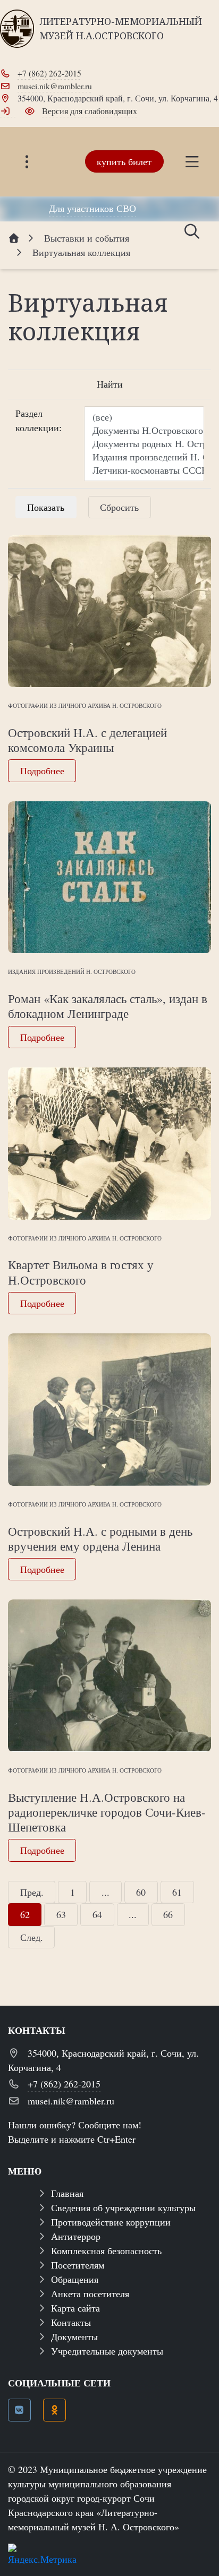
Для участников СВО (92, 208)
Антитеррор (76, 2236)
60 (141, 1892)
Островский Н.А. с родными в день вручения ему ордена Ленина (100, 1538)
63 (61, 1914)
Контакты (71, 2322)
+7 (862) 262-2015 (49, 73)
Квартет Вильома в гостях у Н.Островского (81, 1272)
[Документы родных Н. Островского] (144, 444)
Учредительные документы (107, 2351)
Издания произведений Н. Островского (72, 972)
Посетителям (78, 2265)
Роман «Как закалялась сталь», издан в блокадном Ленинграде (108, 1006)
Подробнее (42, 771)
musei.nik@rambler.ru (55, 86)
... (106, 1892)
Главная (67, 2193)
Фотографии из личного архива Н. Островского (85, 705)
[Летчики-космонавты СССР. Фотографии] (144, 470)
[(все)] (144, 417)
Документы (74, 2337)
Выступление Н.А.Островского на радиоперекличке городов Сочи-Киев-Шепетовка (107, 1812)
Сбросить (119, 507)
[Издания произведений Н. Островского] (144, 457)
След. (32, 1937)
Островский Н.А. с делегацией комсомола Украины (87, 740)
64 (97, 1914)
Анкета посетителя (90, 2293)
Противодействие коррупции (111, 2222)
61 (177, 1892)
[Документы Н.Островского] (144, 430)
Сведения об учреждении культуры (123, 2207)
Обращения (75, 2279)
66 (168, 1914)
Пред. (32, 1892)
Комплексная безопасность (106, 2250)
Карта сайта (75, 2308)
